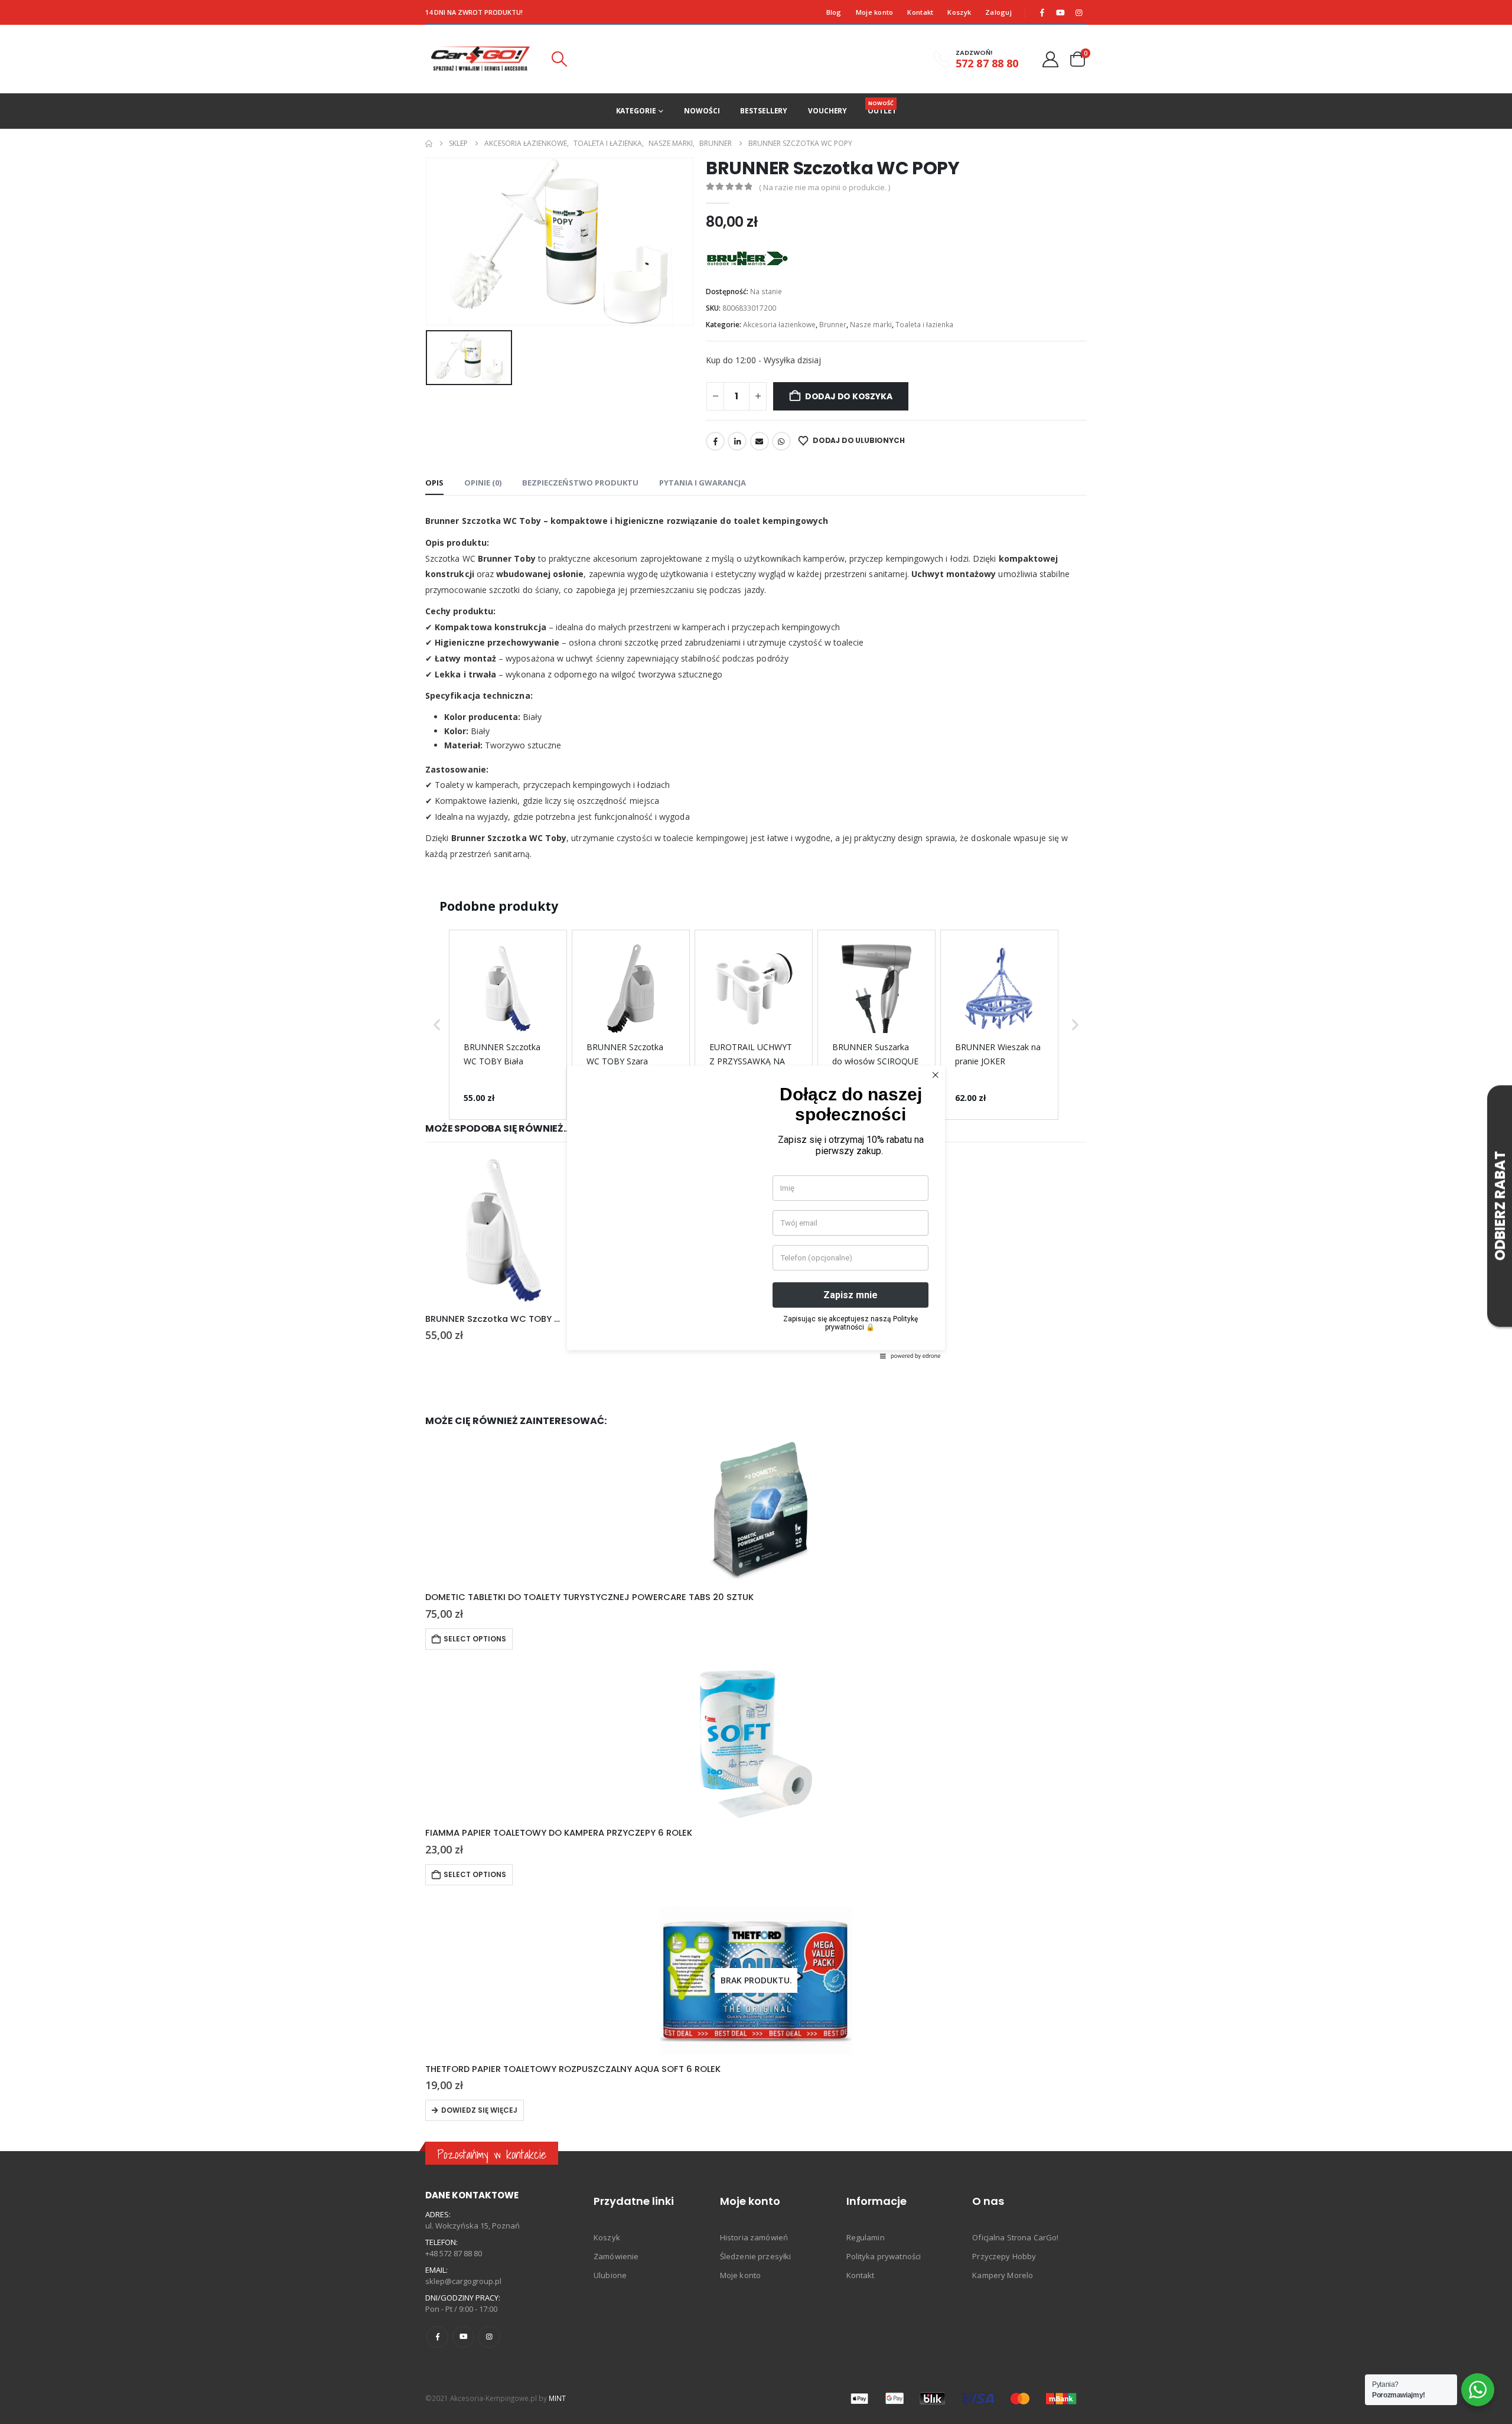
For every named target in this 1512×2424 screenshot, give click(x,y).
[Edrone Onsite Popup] (756, 1212)
